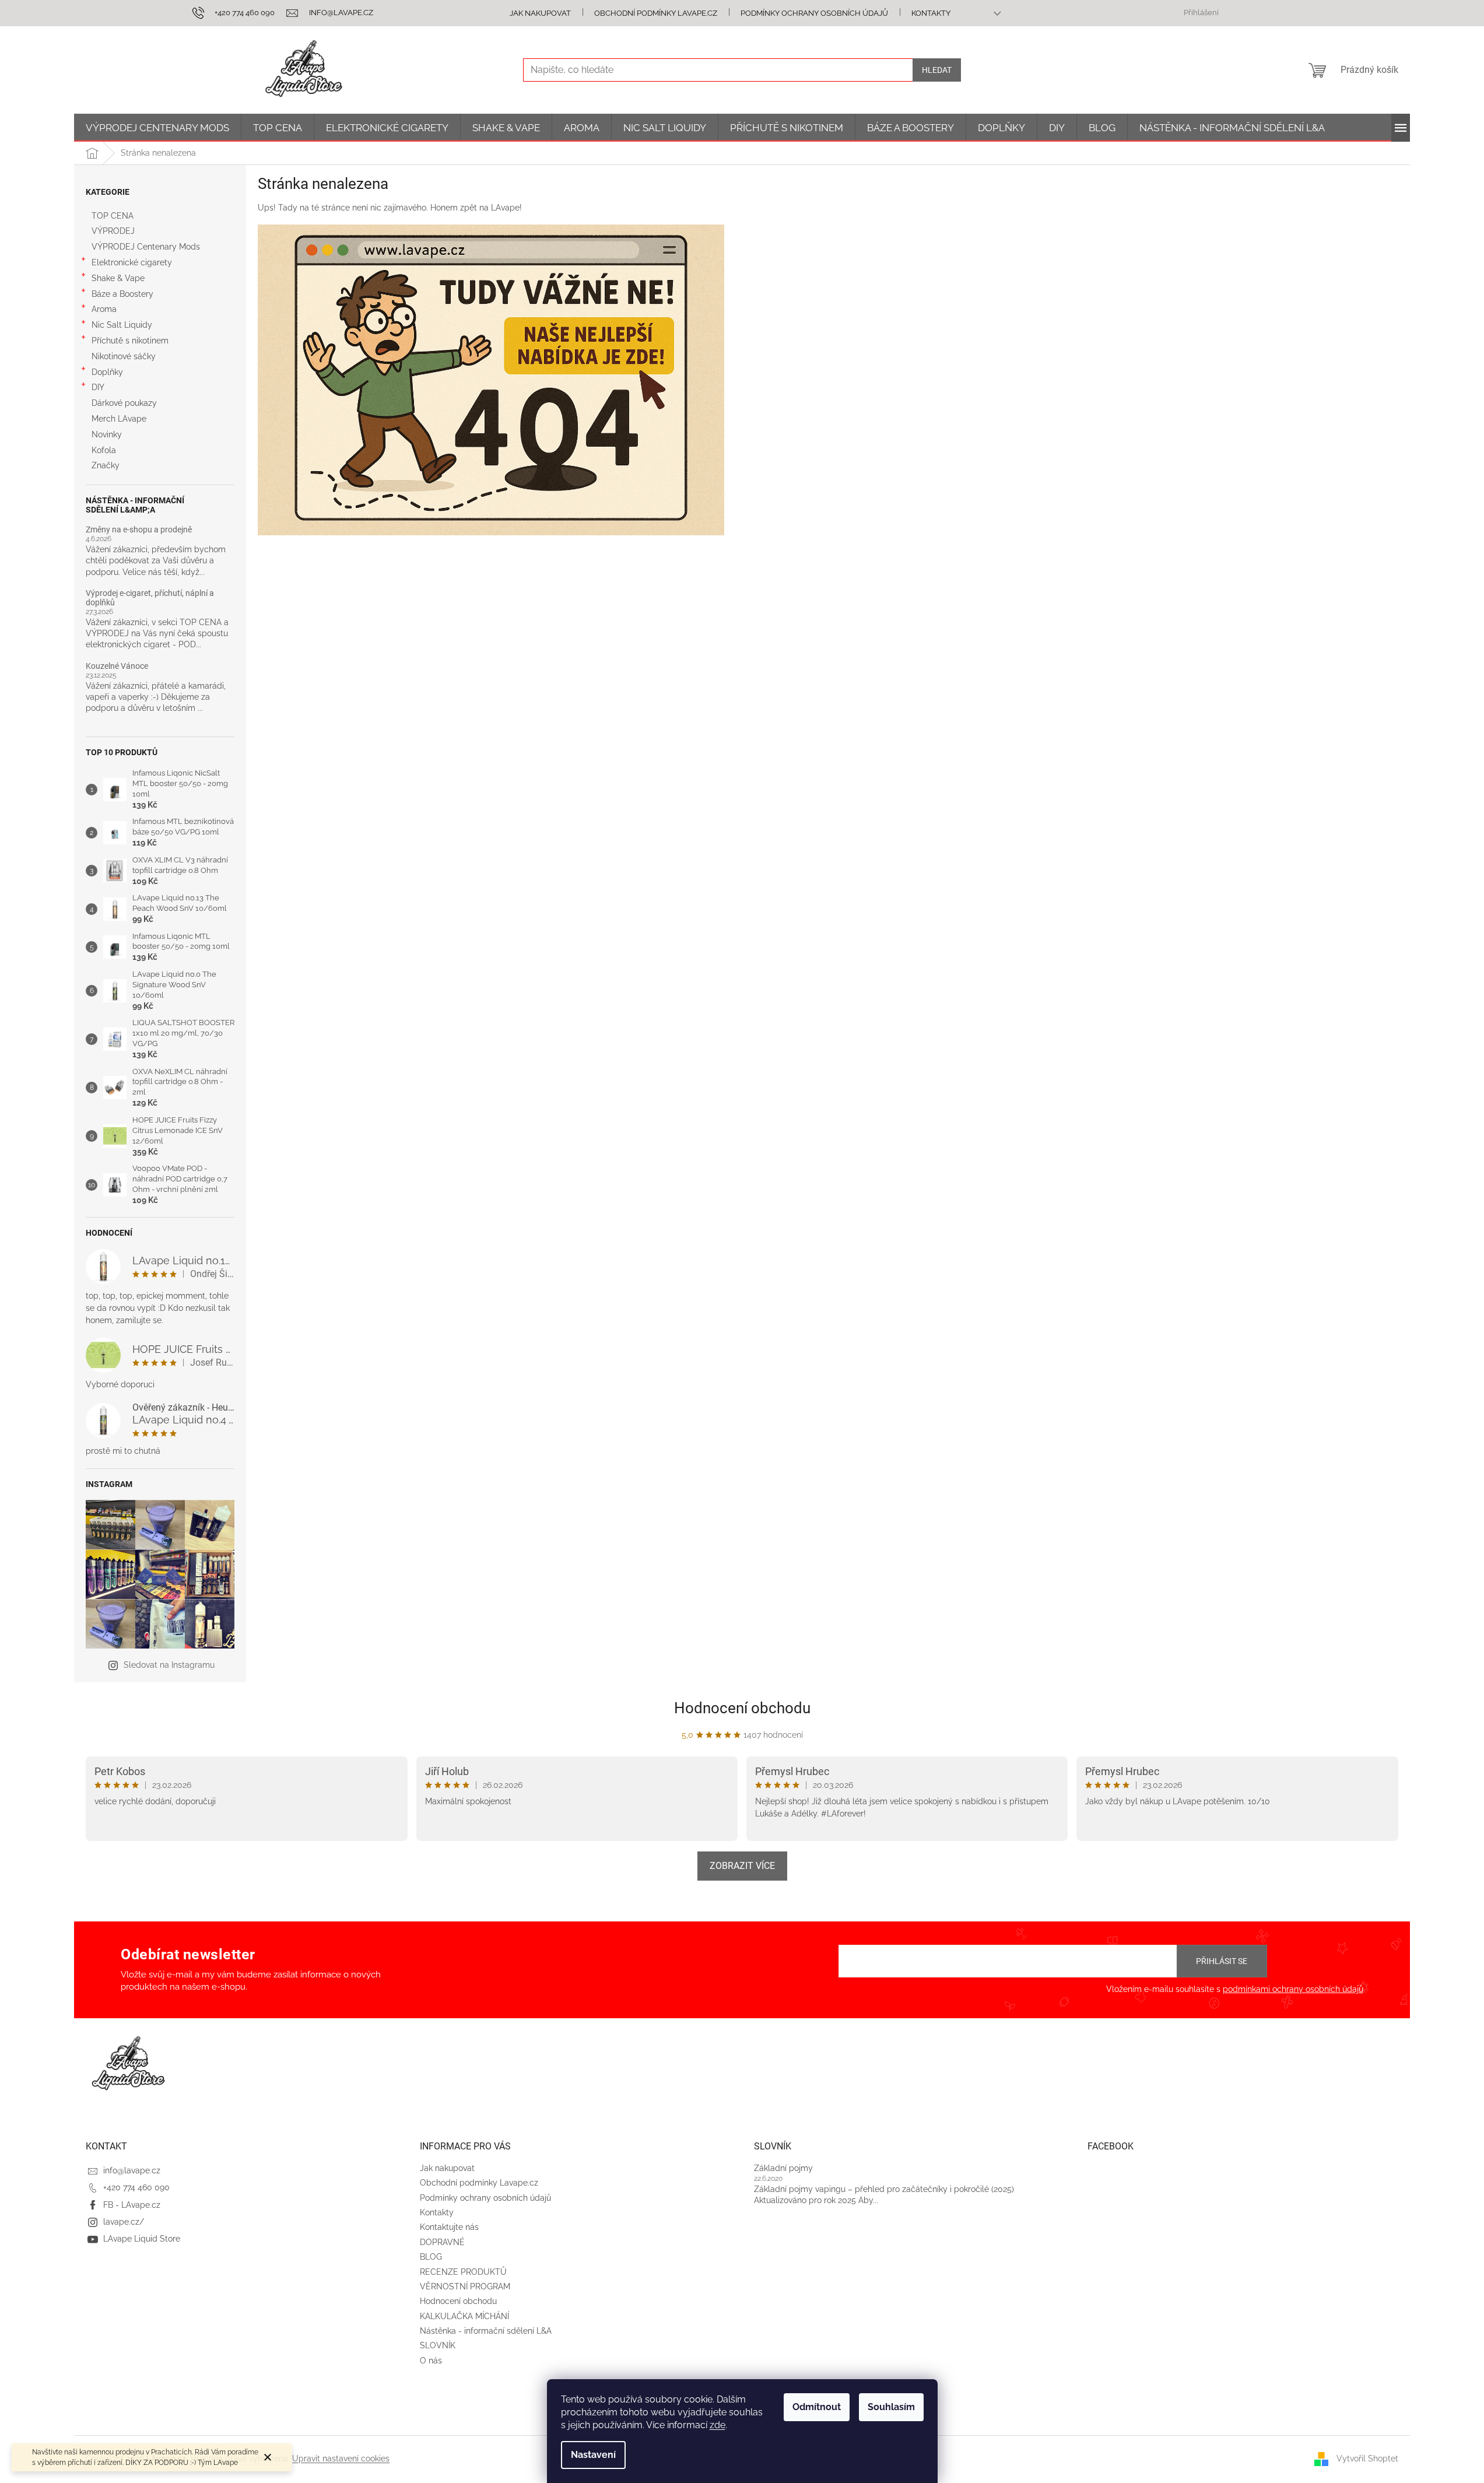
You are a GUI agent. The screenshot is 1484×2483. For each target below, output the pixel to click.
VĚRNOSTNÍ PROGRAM (465, 2286)
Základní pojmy (783, 2168)
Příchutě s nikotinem (130, 341)
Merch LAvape (119, 419)
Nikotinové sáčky (124, 356)
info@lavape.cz (132, 2170)
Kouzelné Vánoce (117, 666)
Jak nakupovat (540, 13)
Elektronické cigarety (132, 262)
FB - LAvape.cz (132, 2205)
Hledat (937, 70)
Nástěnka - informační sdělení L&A (486, 2331)
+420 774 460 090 (136, 2187)
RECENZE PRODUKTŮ (463, 2272)
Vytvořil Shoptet (1367, 2459)
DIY (98, 387)
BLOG (431, 2257)
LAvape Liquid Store (142, 2239)
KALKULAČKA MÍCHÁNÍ (464, 2316)
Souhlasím (891, 2407)
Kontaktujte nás (449, 2227)
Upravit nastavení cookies (341, 2459)
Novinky (107, 434)
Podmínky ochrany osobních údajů (814, 13)
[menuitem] (157, 128)
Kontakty (931, 13)
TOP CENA (113, 216)
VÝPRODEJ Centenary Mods (146, 247)
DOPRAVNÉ (442, 2242)
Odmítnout (817, 2407)
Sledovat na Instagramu (169, 1665)
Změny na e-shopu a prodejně (139, 530)
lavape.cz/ (124, 2222)
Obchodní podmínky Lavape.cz (656, 13)
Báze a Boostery (122, 294)
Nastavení (593, 2455)
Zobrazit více (742, 1866)
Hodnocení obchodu (742, 1708)
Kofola (104, 450)
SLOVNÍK (438, 2345)
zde (718, 2425)
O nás (431, 2361)
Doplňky (107, 372)
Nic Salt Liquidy (122, 325)
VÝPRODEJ (113, 231)
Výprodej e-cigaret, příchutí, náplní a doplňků (150, 598)
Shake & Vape (118, 278)
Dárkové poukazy (124, 403)
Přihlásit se (1222, 1961)
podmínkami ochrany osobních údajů (1293, 1989)
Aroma (104, 309)
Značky (106, 465)
